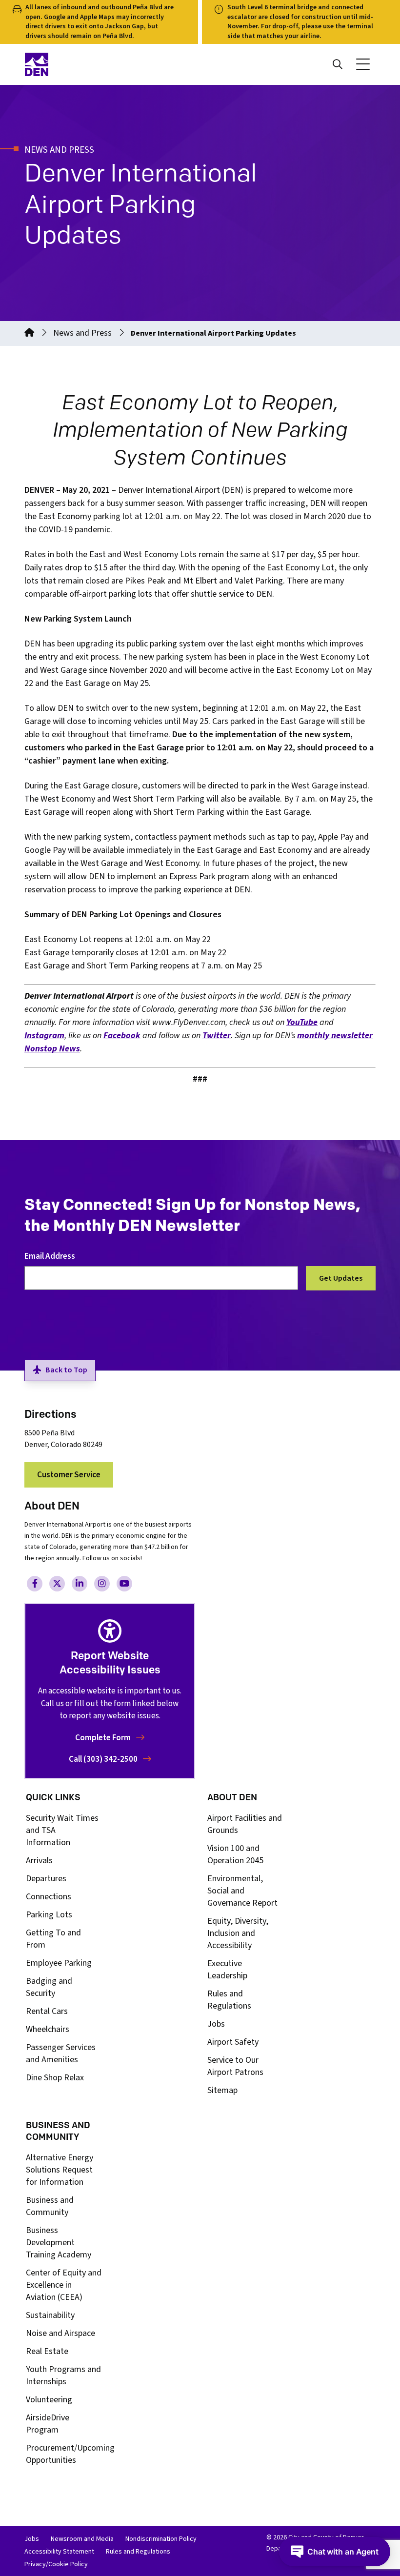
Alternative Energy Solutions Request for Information (60, 2170)
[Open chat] (335, 2552)
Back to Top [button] (66, 1370)
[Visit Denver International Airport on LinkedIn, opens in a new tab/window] (80, 1584)
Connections (49, 1897)
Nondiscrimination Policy (161, 2539)
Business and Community (50, 2206)
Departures (46, 1879)
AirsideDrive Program (48, 2424)
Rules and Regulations (229, 2000)
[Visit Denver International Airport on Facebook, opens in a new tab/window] (35, 1584)
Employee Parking (59, 1963)
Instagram (44, 1036)
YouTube (302, 1022)
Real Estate (47, 2351)
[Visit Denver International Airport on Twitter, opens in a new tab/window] (57, 1584)
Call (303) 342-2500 (104, 1759)
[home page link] (109, 64)
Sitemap (222, 2090)
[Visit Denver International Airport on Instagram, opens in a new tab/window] (102, 1584)
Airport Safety (233, 2042)
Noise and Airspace (60, 2333)
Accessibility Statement (59, 2552)
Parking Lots (49, 1915)
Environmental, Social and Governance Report (242, 1891)
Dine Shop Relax (55, 2078)
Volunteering (49, 2400)
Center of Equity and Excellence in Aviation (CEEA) (64, 2285)
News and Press (82, 333)
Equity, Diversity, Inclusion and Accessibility (238, 1933)
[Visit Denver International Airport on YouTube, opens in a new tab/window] (124, 1584)
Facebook (122, 1036)
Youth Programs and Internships (63, 2375)
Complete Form (104, 1738)
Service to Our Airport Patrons (235, 2066)
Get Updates (341, 1278)
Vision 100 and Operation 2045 (235, 1854)
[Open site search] (338, 64)
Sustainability (50, 2315)
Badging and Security (49, 1987)
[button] (363, 64)
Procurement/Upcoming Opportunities (70, 2454)
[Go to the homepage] (29, 333)
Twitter (217, 1036)
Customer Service (69, 1475)
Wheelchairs (48, 2029)
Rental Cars (47, 2011)
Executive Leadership (227, 1970)
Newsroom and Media (82, 2539)
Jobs (216, 2024)
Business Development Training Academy (59, 2243)
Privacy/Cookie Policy (56, 2564)
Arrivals (39, 1861)
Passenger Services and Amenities (61, 2053)
